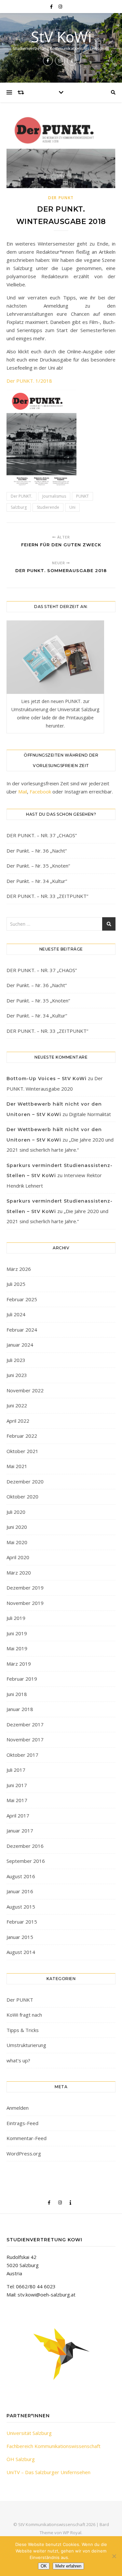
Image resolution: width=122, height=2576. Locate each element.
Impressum (82, 2557)
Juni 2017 (17, 1785)
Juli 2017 (16, 1770)
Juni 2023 (17, 1375)
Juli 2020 (16, 1512)
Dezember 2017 (25, 1724)
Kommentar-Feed (27, 2138)
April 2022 (18, 1421)
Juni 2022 (17, 1405)
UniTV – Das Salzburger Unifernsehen (48, 2472)
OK (44, 2566)
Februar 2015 (22, 1922)
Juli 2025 (16, 1284)
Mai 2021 (17, 1466)
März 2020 (19, 1573)
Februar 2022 (22, 1436)
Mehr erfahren (68, 2566)
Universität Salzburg (29, 2433)
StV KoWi (61, 37)
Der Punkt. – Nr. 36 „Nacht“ (37, 851)
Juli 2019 (16, 1618)
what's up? (18, 2060)
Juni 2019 (17, 1633)
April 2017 (18, 1816)
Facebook (40, 792)
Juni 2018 (17, 1694)
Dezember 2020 (25, 1481)
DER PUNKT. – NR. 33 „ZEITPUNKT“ (47, 896)
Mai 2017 (17, 1800)
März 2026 (19, 1269)
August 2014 (21, 1952)
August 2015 (21, 1907)
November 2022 (25, 1390)
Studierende (48, 507)
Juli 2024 (16, 1314)
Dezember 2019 (25, 1588)
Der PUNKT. (21, 496)
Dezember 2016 (25, 1846)
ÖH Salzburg (21, 2459)
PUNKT (82, 496)
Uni (72, 507)
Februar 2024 (22, 1330)
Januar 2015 (20, 1937)
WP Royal (72, 2533)
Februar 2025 (22, 1299)
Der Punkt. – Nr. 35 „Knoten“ (38, 866)
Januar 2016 (20, 1891)
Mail (23, 792)
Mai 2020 (17, 1542)
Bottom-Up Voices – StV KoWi (47, 1079)
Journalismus (54, 496)
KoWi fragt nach (24, 2015)
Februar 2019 (22, 1679)
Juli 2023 (16, 1360)
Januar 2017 (20, 1831)
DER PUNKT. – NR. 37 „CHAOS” (42, 835)
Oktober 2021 (22, 1451)
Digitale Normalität (90, 1114)
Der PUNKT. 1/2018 (29, 381)
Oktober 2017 (22, 1755)
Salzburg (19, 507)
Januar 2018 (20, 1709)
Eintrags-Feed (22, 2123)
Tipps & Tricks (23, 2030)
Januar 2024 (20, 1345)
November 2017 (25, 1739)
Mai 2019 (17, 1648)
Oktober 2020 (22, 1496)
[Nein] (114, 2556)
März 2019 (19, 1664)
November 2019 (25, 1603)
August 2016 (21, 1876)
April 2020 (18, 1557)
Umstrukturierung (26, 2045)
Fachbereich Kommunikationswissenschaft (54, 2446)
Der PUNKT (61, 198)
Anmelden (18, 2108)
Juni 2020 (17, 1527)
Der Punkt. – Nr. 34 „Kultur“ (37, 881)
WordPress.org (24, 2153)
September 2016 (26, 1861)
